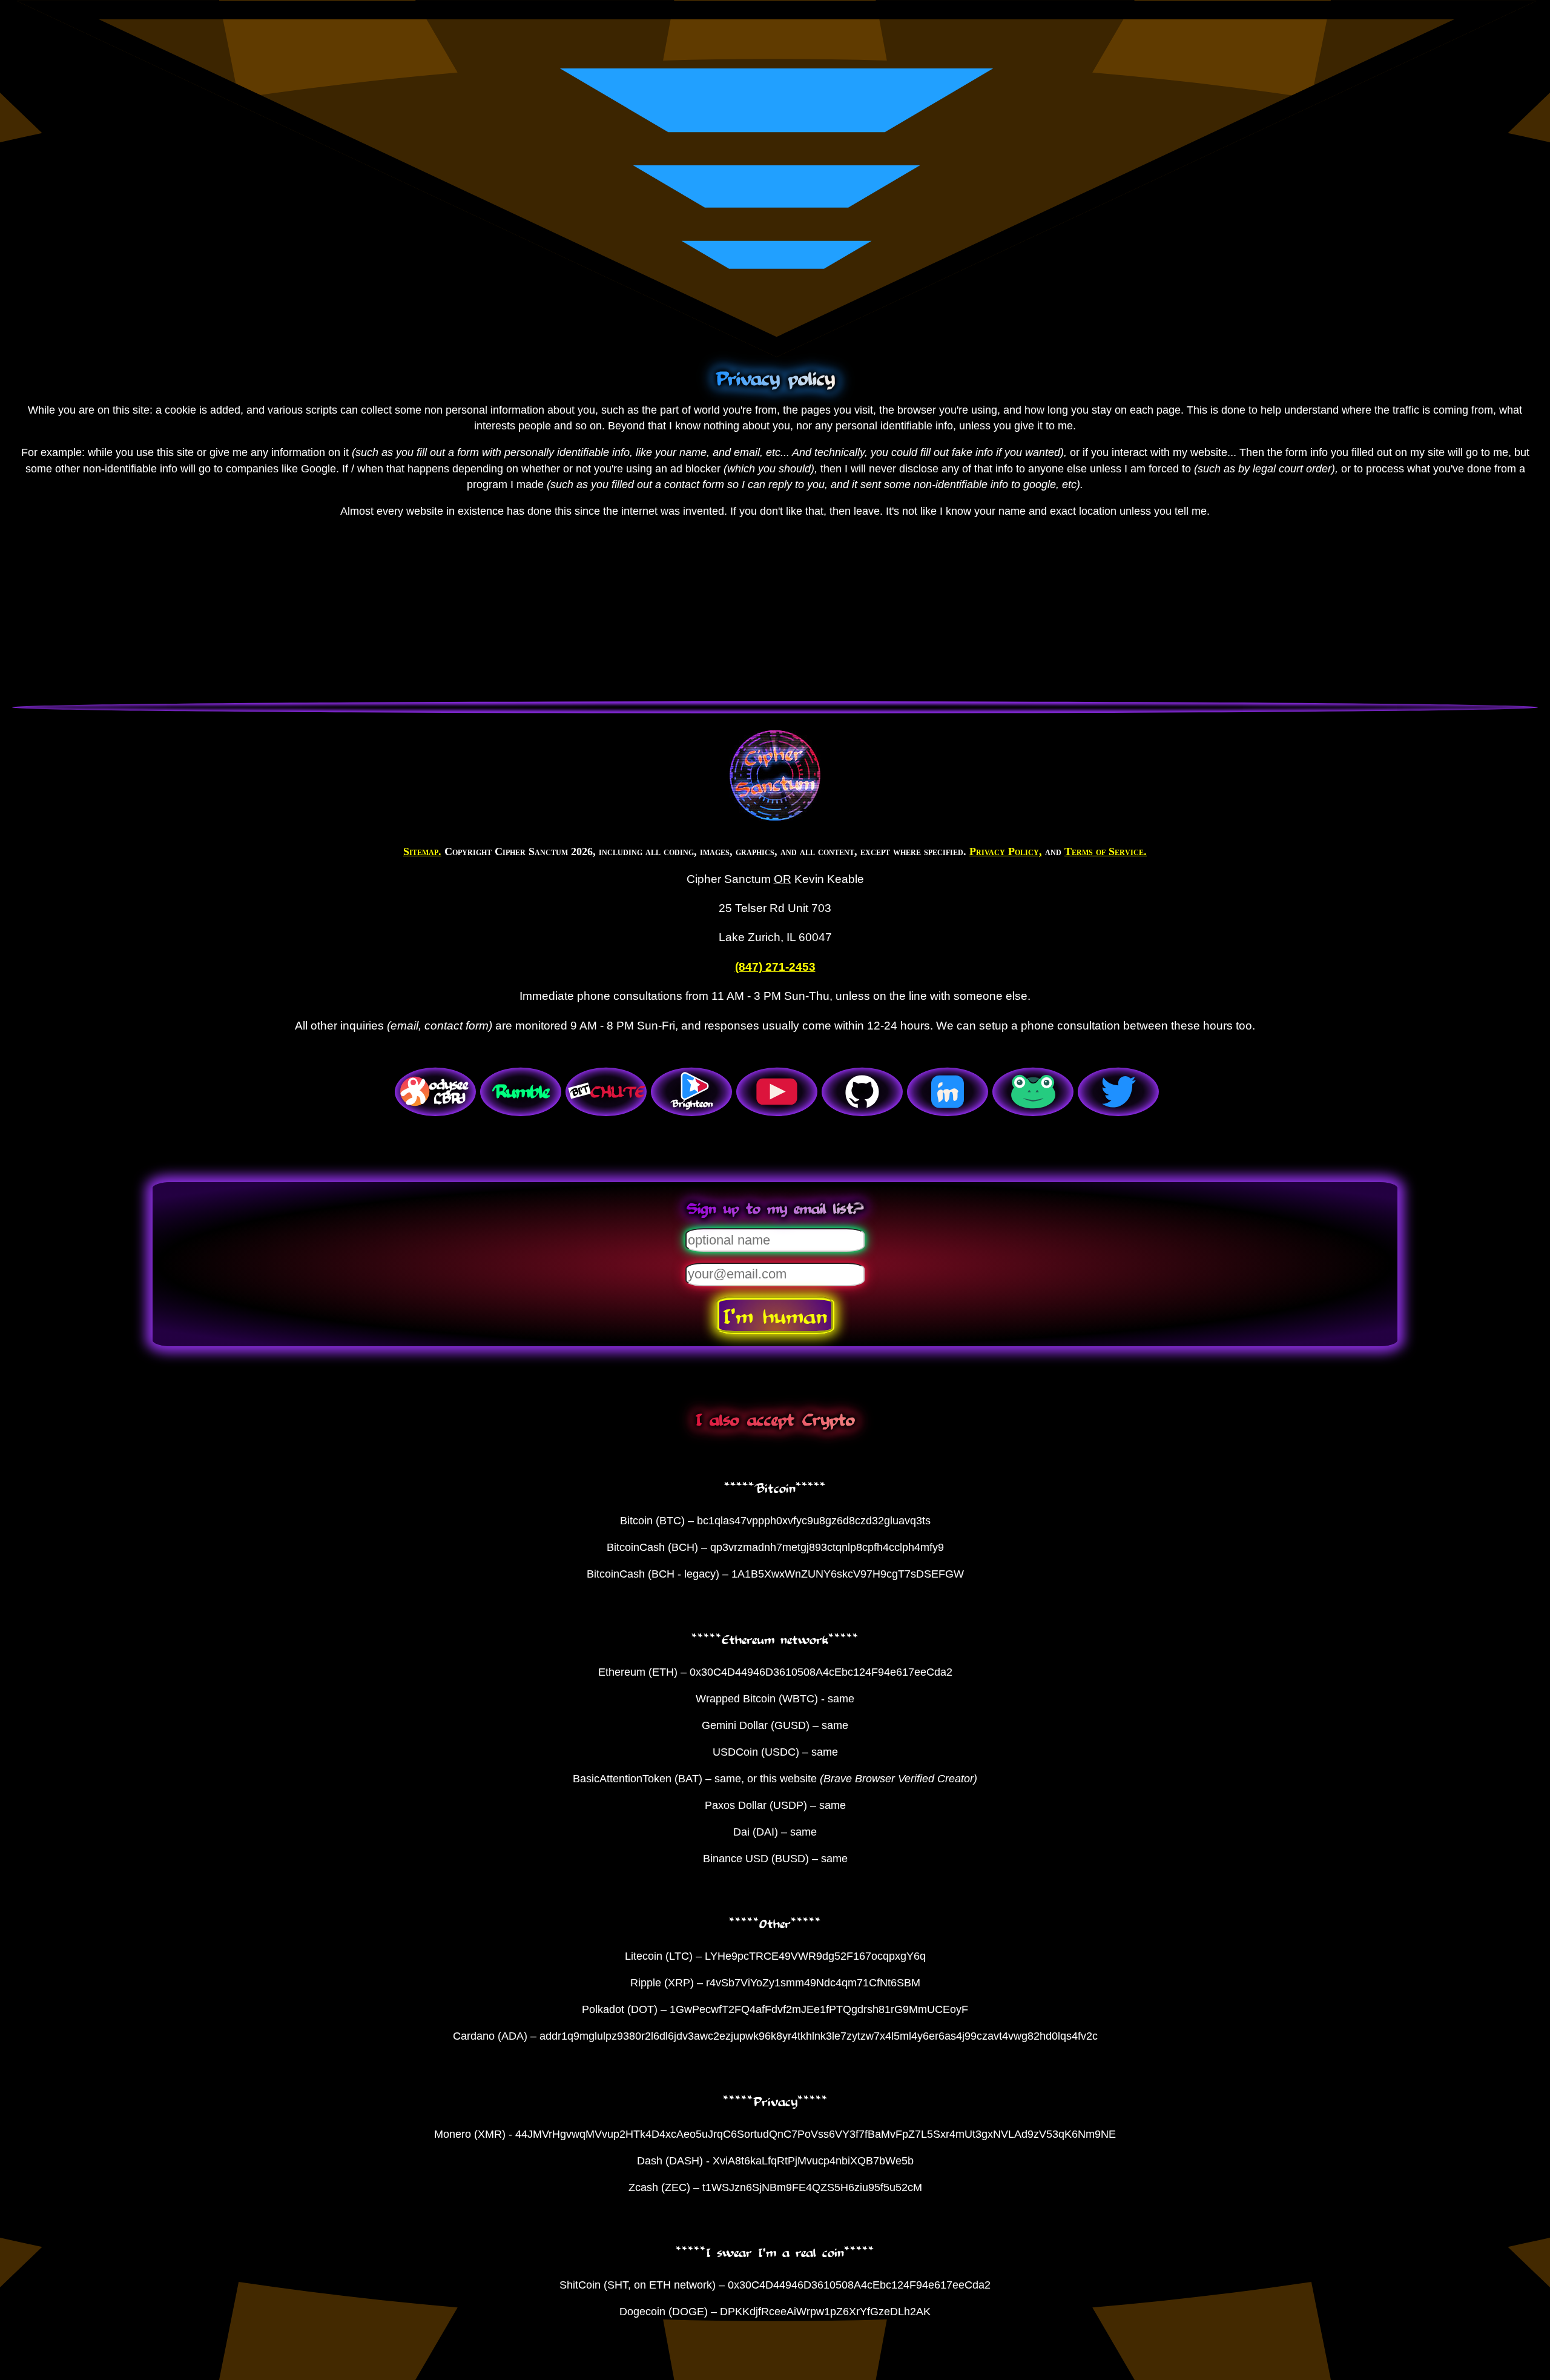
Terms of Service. (1106, 851)
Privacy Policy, (1006, 851)
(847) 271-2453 (775, 967)
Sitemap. (422, 851)
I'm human (775, 1315)
